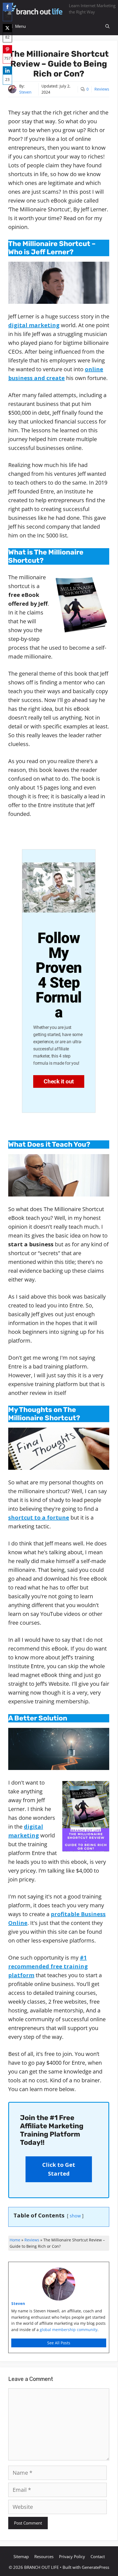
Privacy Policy (72, 2556)
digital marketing (34, 325)
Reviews (102, 89)
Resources (44, 2556)
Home (15, 2240)
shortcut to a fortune (39, 1518)
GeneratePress (95, 2567)
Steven (25, 92)
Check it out (59, 1081)
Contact (98, 2556)
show (75, 2216)
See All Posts (59, 2343)
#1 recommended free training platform (48, 1966)
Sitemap (21, 2556)
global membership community (69, 2330)
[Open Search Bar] (107, 26)
